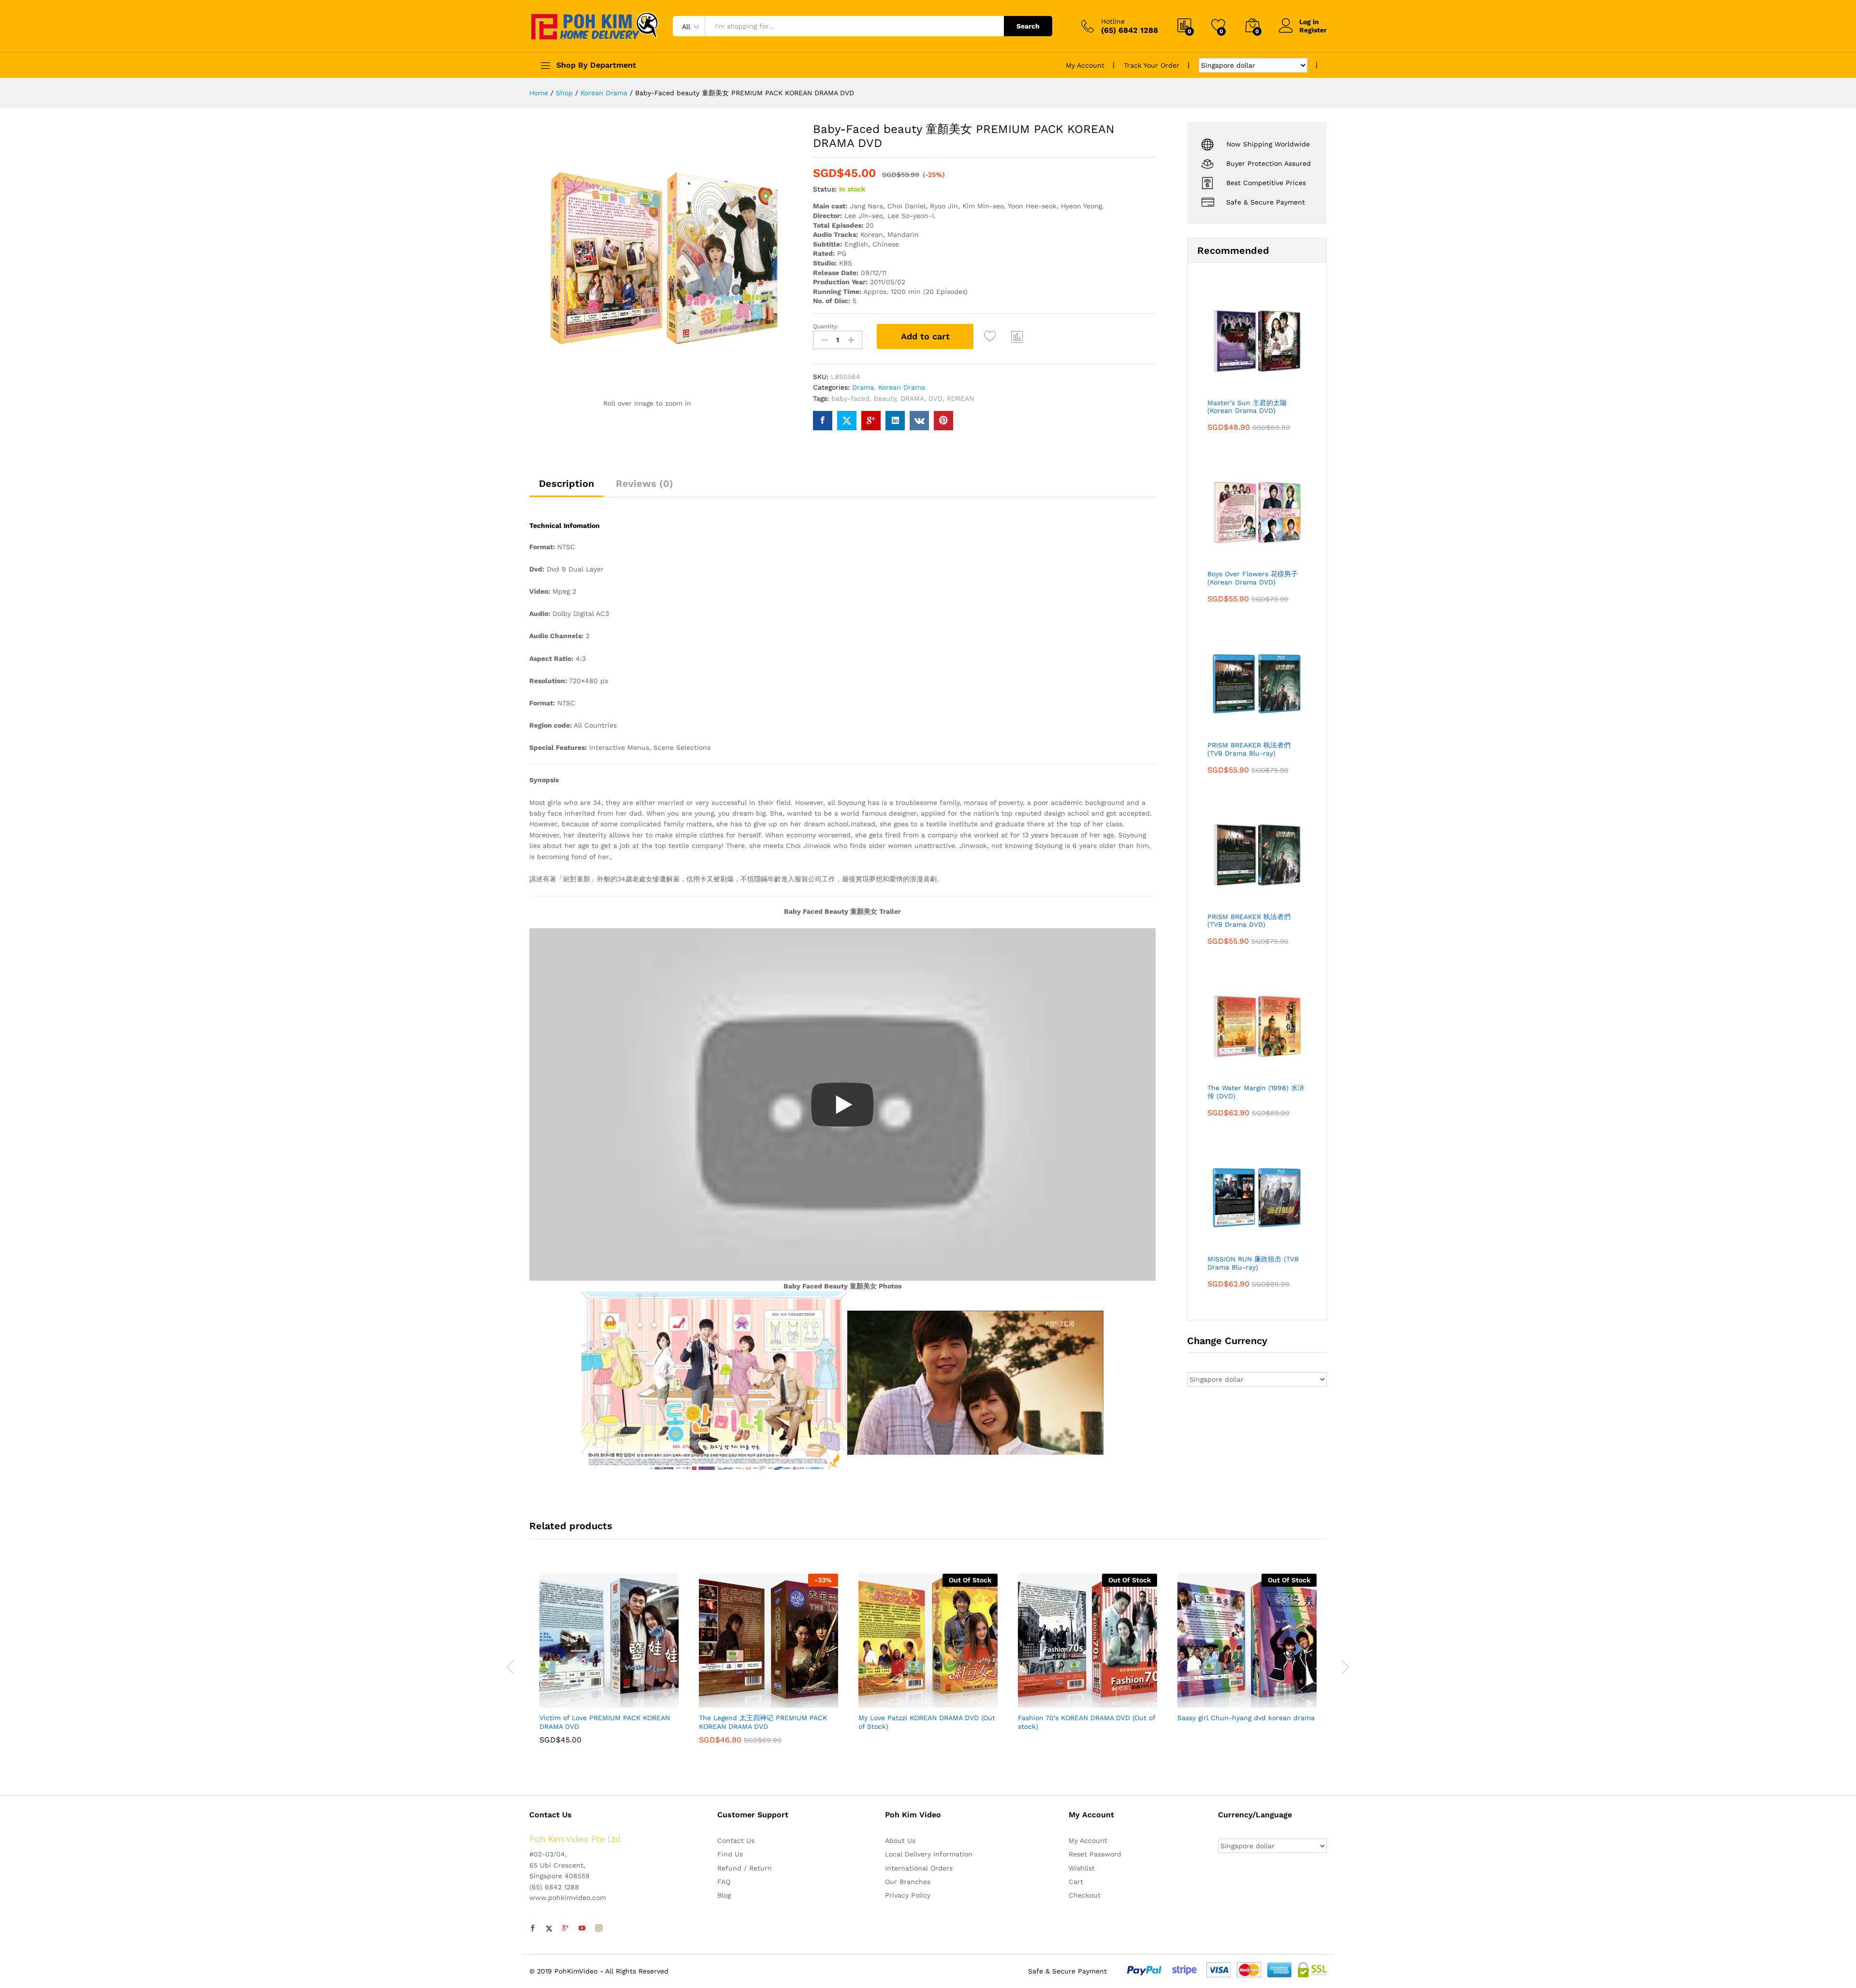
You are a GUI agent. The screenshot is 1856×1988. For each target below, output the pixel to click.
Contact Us (736, 1841)
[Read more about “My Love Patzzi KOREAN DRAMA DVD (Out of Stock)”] (895, 1702)
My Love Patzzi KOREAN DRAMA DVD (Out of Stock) (927, 1722)
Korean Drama (902, 387)
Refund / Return (745, 1868)
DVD (935, 398)
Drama (863, 387)
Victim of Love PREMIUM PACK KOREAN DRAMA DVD (605, 1722)
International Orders (919, 1868)
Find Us (730, 1854)
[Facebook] (533, 1929)
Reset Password (1095, 1854)
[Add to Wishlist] (991, 336)
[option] (609, 1666)
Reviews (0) (645, 483)
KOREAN (960, 398)
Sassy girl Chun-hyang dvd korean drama (1246, 1718)
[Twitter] (549, 1929)
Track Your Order (1152, 65)
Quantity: (826, 326)
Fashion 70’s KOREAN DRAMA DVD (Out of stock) (1087, 1722)
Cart (1076, 1882)
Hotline (1113, 21)
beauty (885, 398)
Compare (1017, 336)
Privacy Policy (908, 1895)
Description (566, 483)
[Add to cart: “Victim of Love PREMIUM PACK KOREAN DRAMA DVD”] (576, 1702)
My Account (1085, 65)
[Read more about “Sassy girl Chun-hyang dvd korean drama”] (1214, 1702)
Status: (825, 189)
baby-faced (850, 398)
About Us (900, 1841)
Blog (724, 1895)
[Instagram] (599, 1929)
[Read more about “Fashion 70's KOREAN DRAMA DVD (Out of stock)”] (1054, 1702)
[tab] (566, 488)
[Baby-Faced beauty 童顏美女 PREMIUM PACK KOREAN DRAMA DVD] (823, 421)
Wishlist (1082, 1868)
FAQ (724, 1882)
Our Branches (908, 1882)
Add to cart (925, 336)
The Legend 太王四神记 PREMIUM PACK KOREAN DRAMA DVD (763, 1722)
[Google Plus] (565, 1929)
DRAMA (912, 398)
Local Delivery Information (929, 1854)
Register (1313, 30)
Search (1028, 26)
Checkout (1085, 1895)
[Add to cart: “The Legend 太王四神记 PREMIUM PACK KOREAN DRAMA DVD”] (735, 1702)
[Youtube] (582, 1929)
